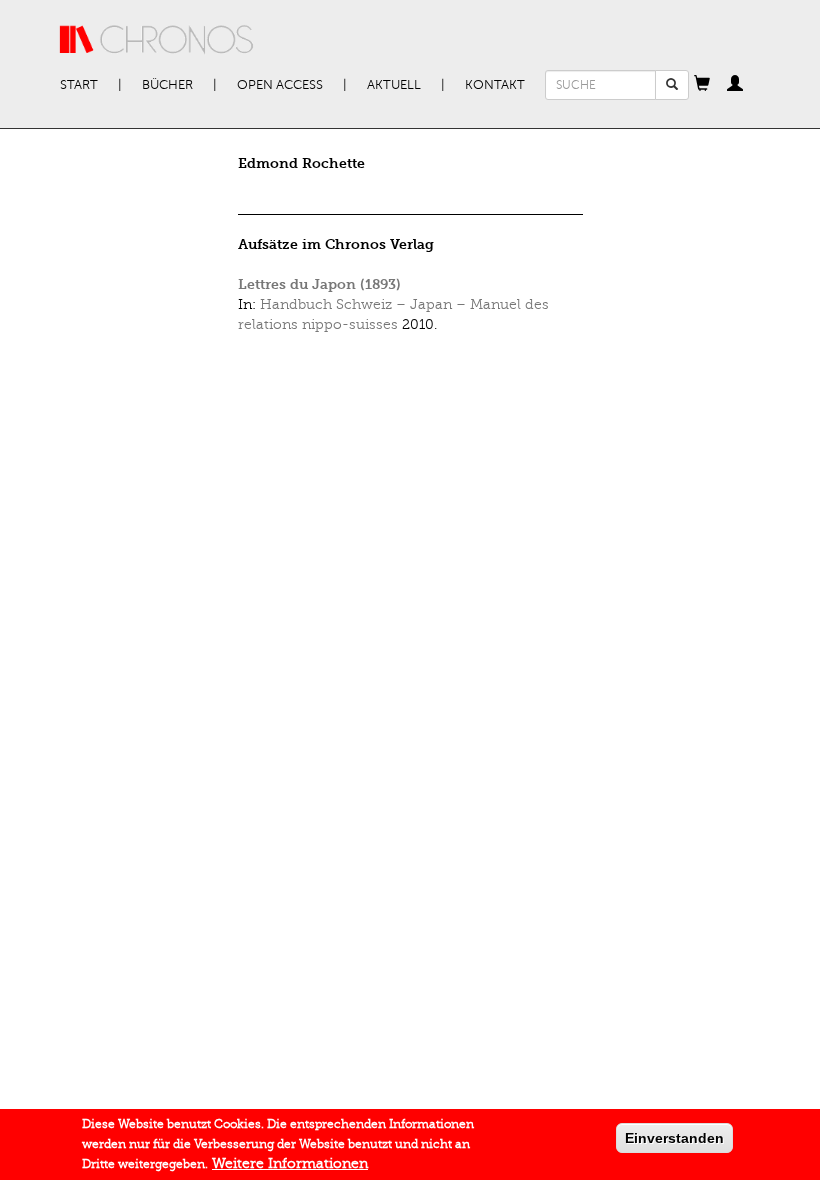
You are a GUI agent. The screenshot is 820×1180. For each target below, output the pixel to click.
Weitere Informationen (290, 1163)
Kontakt (495, 85)
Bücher (167, 85)
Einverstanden (674, 1138)
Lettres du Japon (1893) (319, 284)
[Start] (157, 40)
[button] (702, 85)
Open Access (280, 85)
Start (79, 85)
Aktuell (394, 85)
